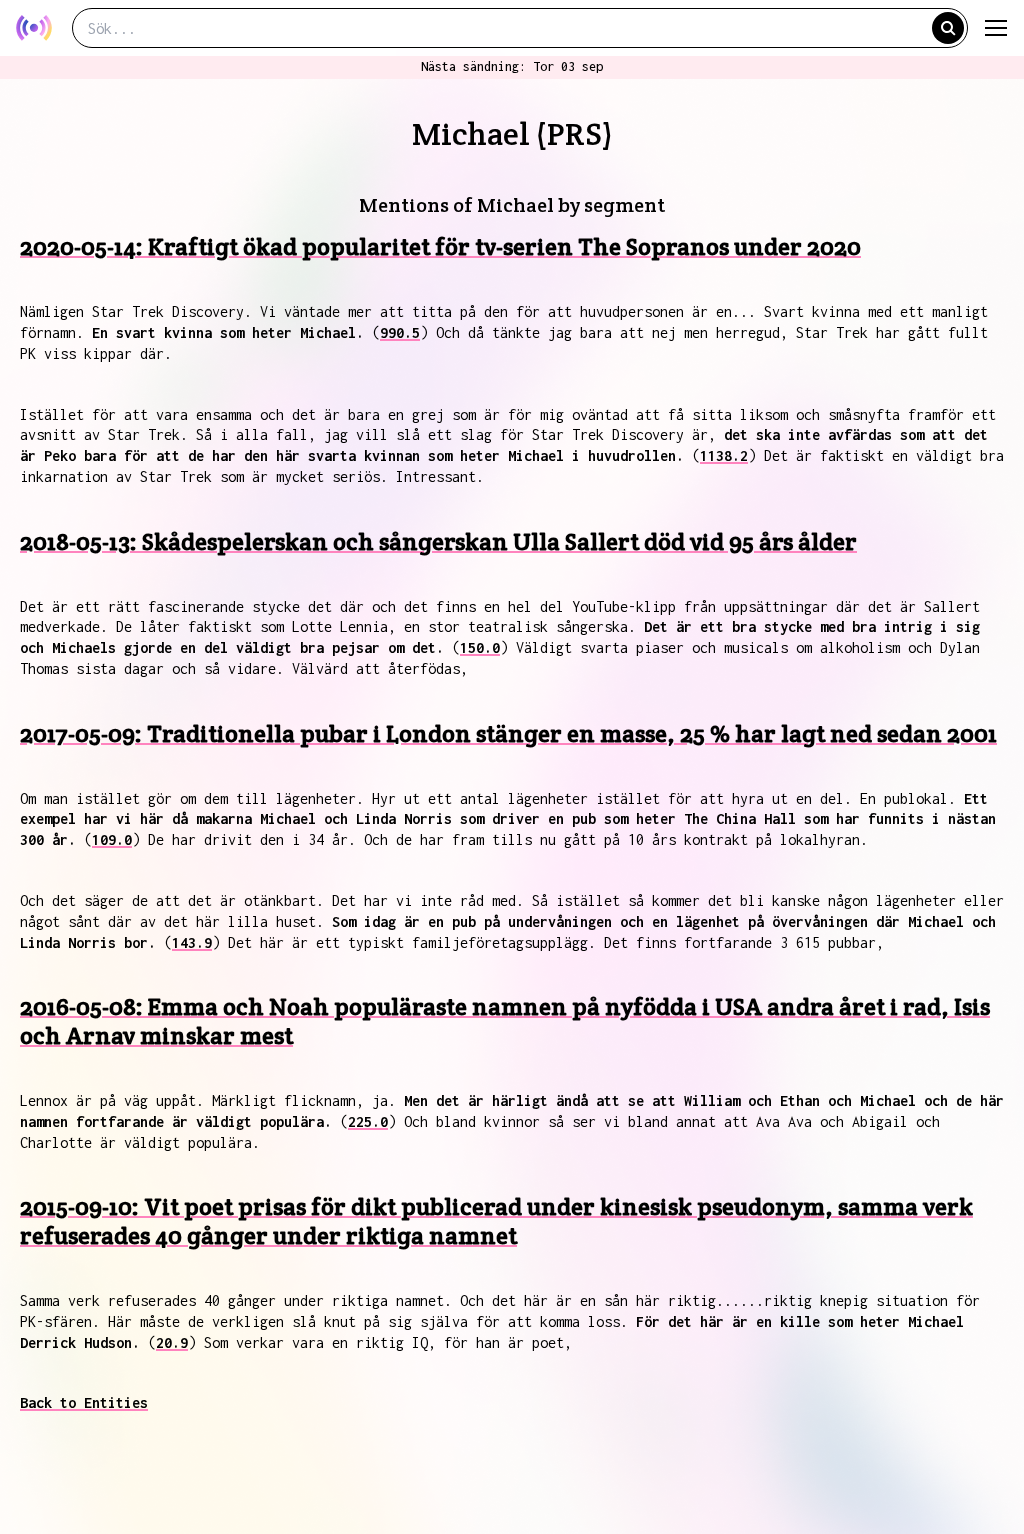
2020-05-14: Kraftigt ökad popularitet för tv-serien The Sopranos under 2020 (440, 246)
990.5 (400, 332)
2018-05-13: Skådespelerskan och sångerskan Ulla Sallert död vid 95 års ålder (438, 541)
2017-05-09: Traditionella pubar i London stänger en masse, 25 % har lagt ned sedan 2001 (508, 733)
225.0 (368, 1121)
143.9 (192, 942)
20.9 (172, 1342)
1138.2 (724, 455)
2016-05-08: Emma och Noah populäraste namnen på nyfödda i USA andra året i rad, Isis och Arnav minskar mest (505, 1021)
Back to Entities (84, 1402)
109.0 (112, 839)
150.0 (480, 647)
